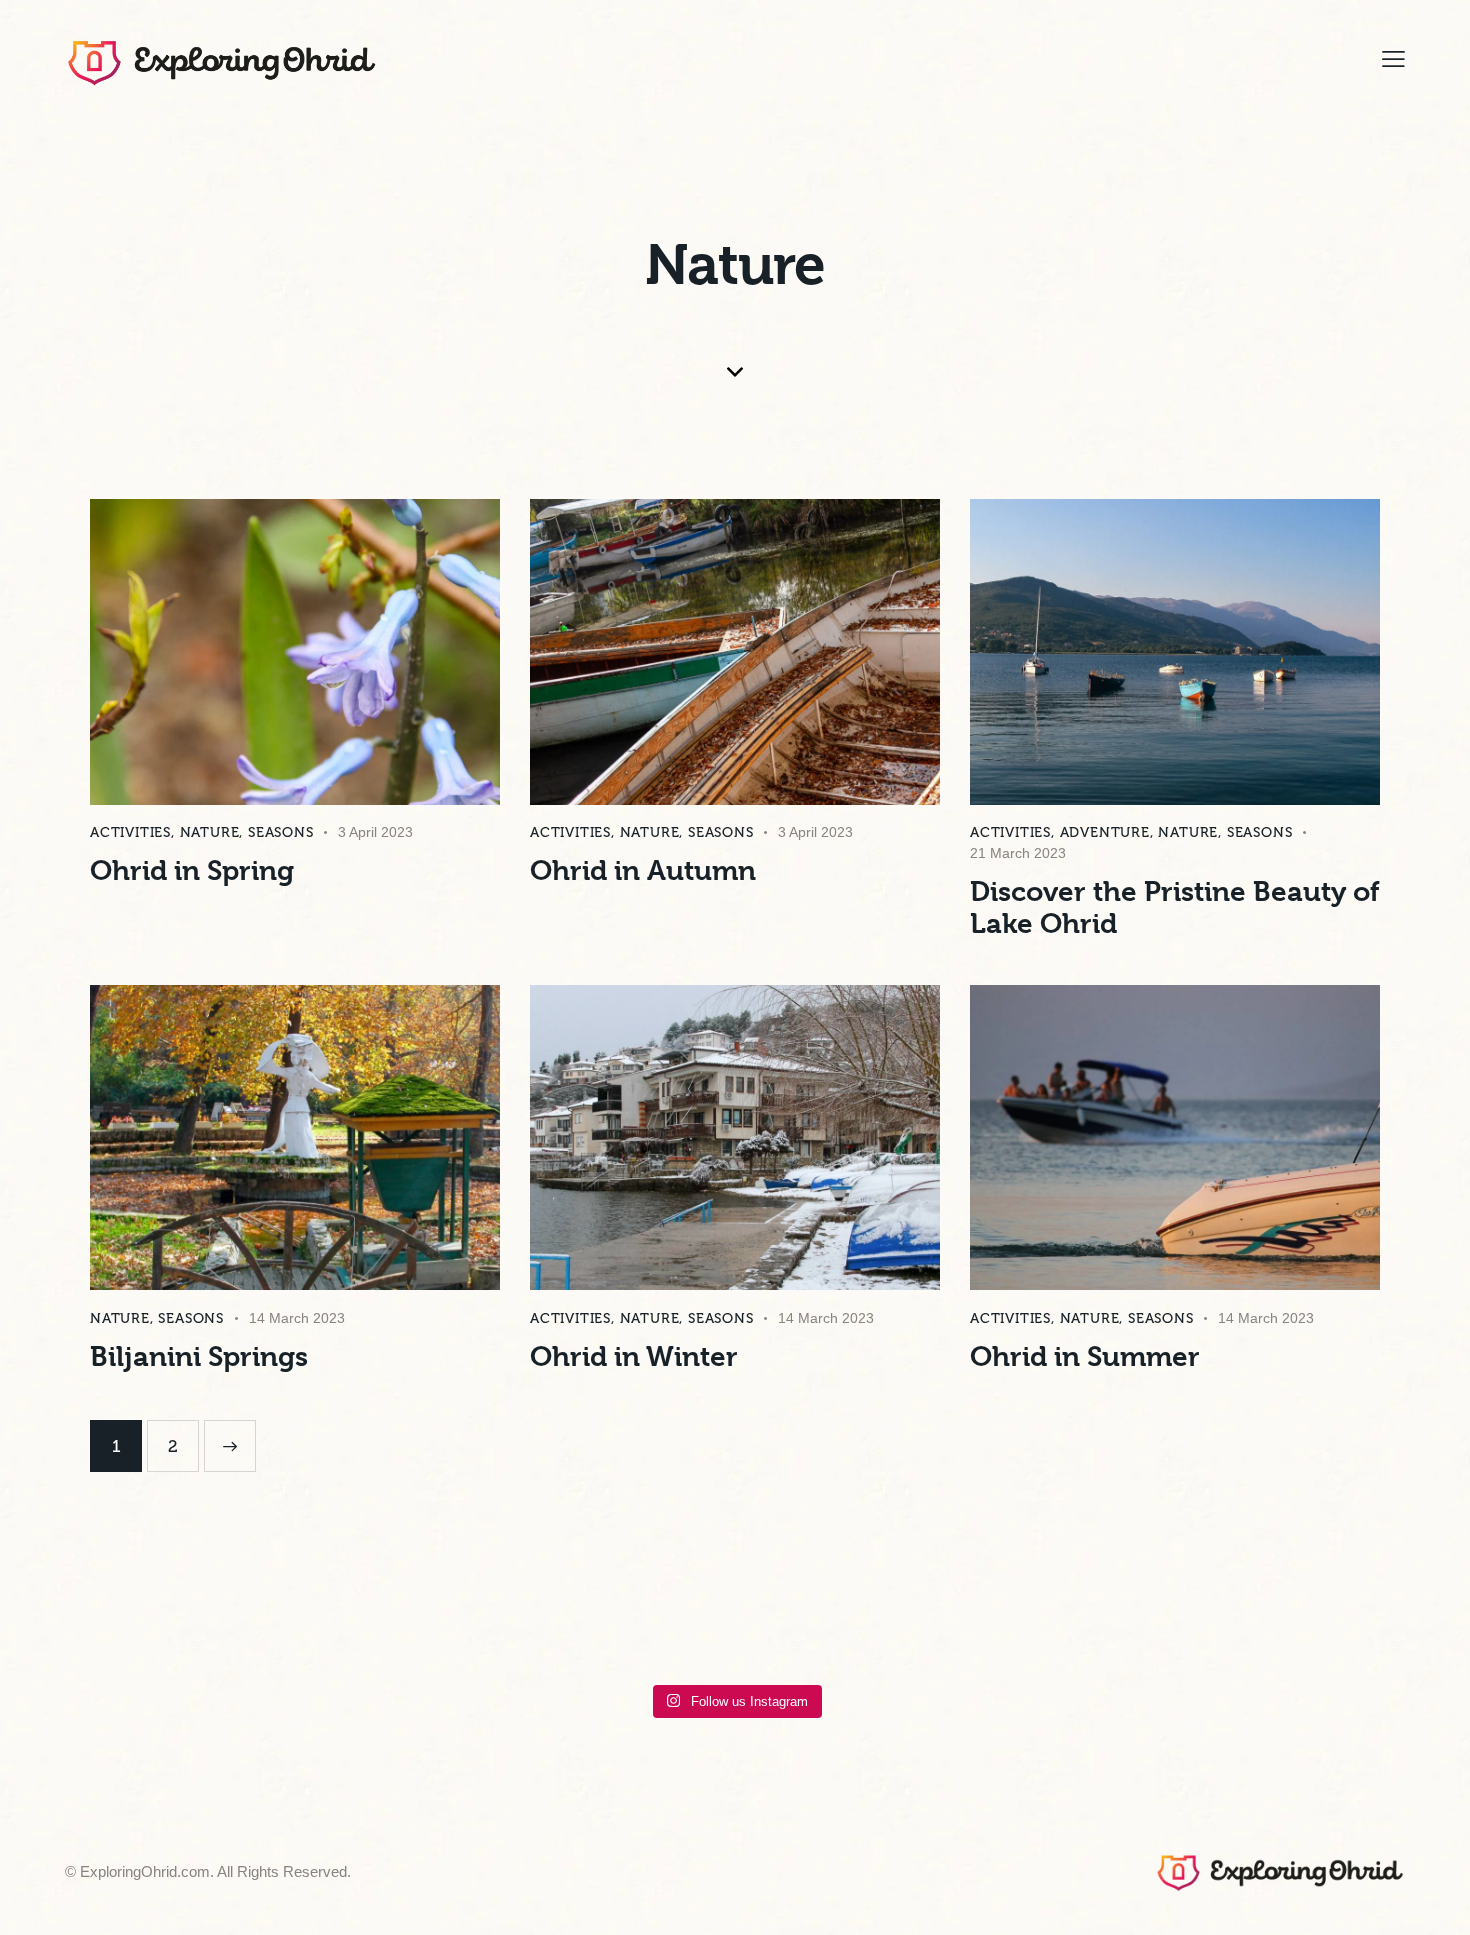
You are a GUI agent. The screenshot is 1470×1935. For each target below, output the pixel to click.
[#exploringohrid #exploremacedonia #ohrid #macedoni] (104, 1622)
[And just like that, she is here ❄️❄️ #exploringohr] (384, 1622)
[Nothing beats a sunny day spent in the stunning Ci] (1226, 1622)
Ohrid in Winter (634, 1357)
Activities (130, 832)
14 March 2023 (297, 1318)
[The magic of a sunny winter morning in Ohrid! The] (665, 1622)
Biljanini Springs (199, 1357)
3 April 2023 (375, 832)
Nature (210, 832)
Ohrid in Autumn (643, 871)
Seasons (281, 832)
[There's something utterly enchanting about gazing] (945, 1622)
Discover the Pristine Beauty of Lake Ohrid (1175, 908)
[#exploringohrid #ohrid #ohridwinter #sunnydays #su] (244, 1622)
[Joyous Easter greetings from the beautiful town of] (1366, 1622)
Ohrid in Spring (192, 871)
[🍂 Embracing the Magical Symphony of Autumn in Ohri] (805, 1622)
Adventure (1105, 832)
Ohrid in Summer (1085, 1357)
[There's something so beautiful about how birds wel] (525, 1622)
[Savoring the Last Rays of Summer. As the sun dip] (1085, 1622)
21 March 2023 (1018, 853)
